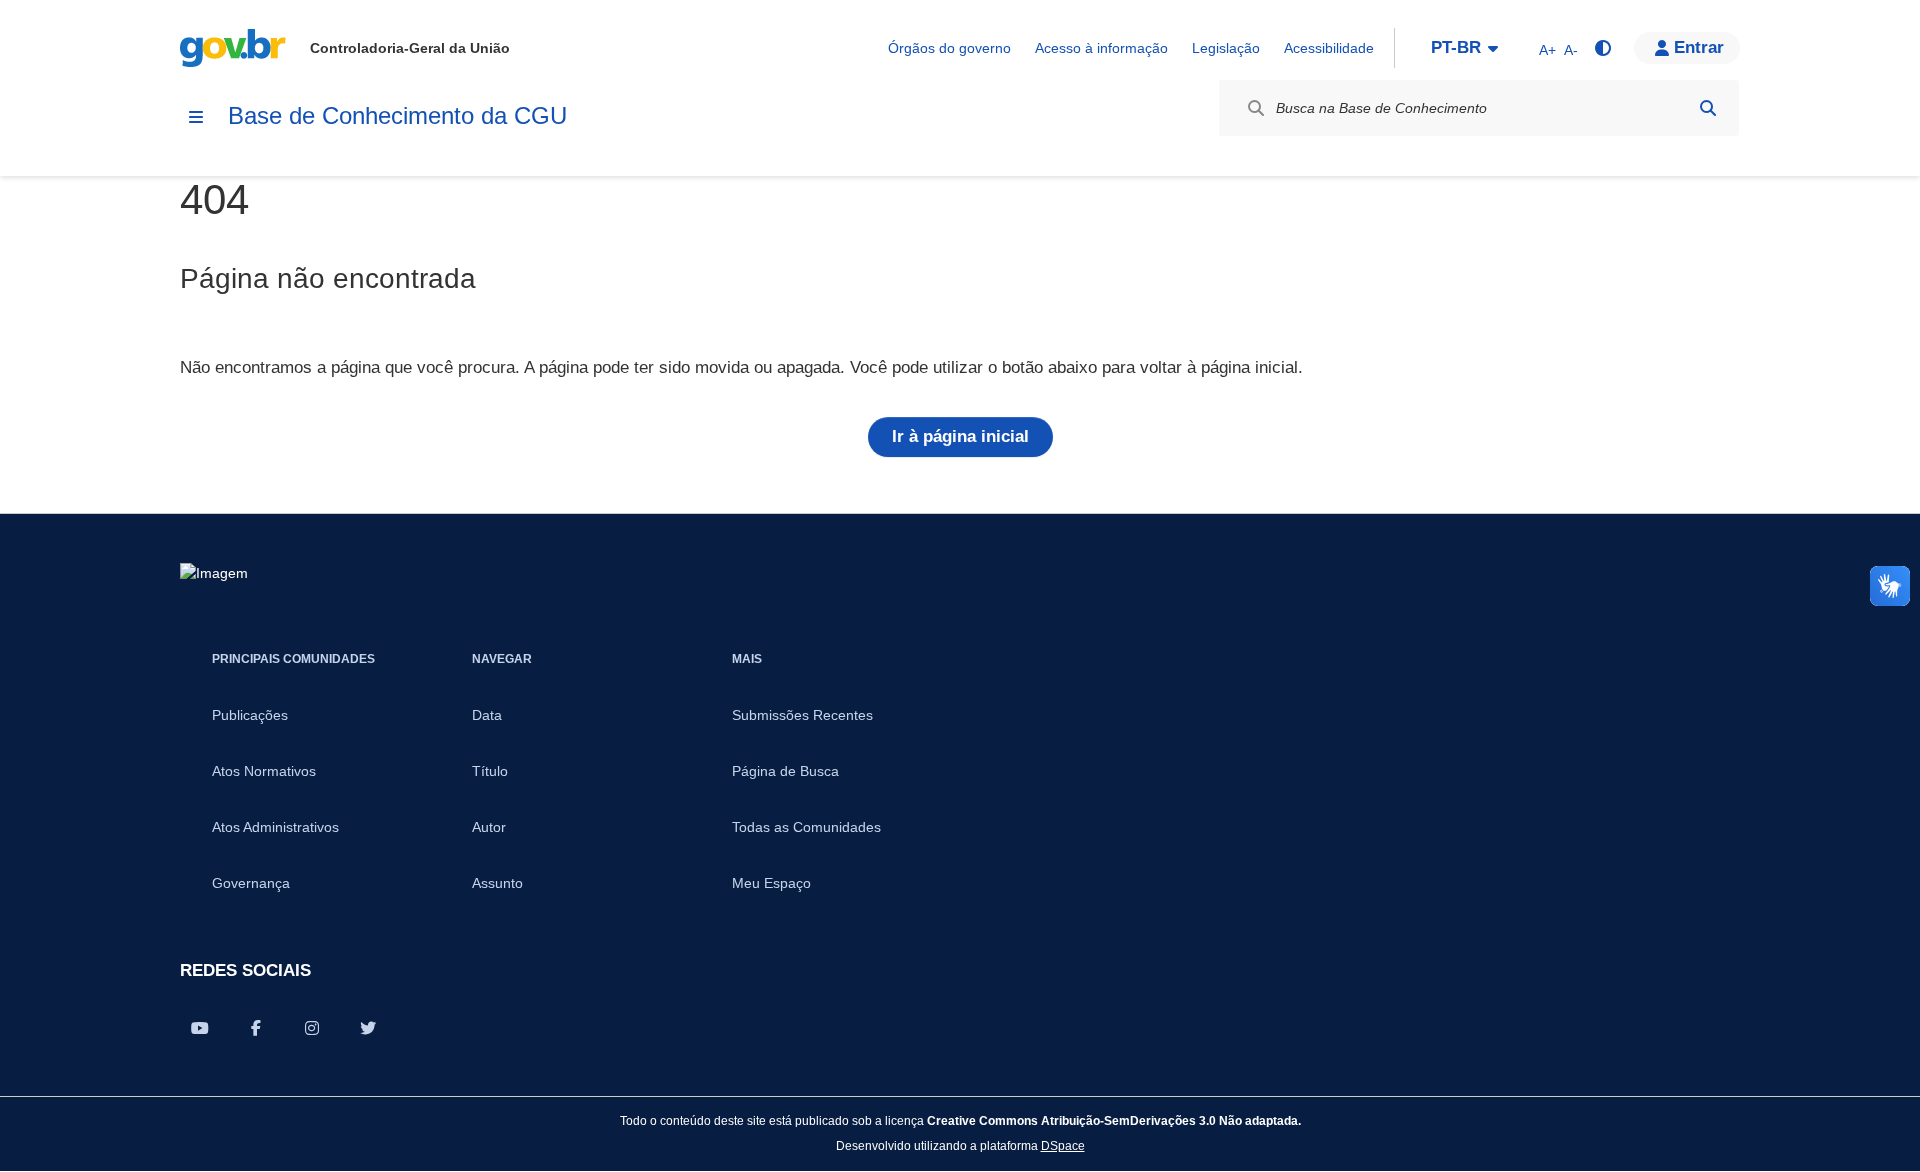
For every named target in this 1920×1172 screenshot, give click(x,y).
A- (1571, 50)
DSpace (1063, 1145)
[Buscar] (1708, 108)
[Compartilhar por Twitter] (368, 1028)
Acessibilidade (1329, 48)
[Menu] (196, 117)
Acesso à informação (1101, 48)
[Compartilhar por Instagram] (312, 1028)
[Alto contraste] (1602, 48)
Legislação (1226, 48)
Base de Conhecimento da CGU (397, 115)
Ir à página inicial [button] (960, 436)
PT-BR (1456, 47)
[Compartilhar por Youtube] (200, 1028)
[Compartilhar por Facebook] (256, 1028)
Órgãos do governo (949, 48)
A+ (1547, 50)
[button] (1687, 48)
